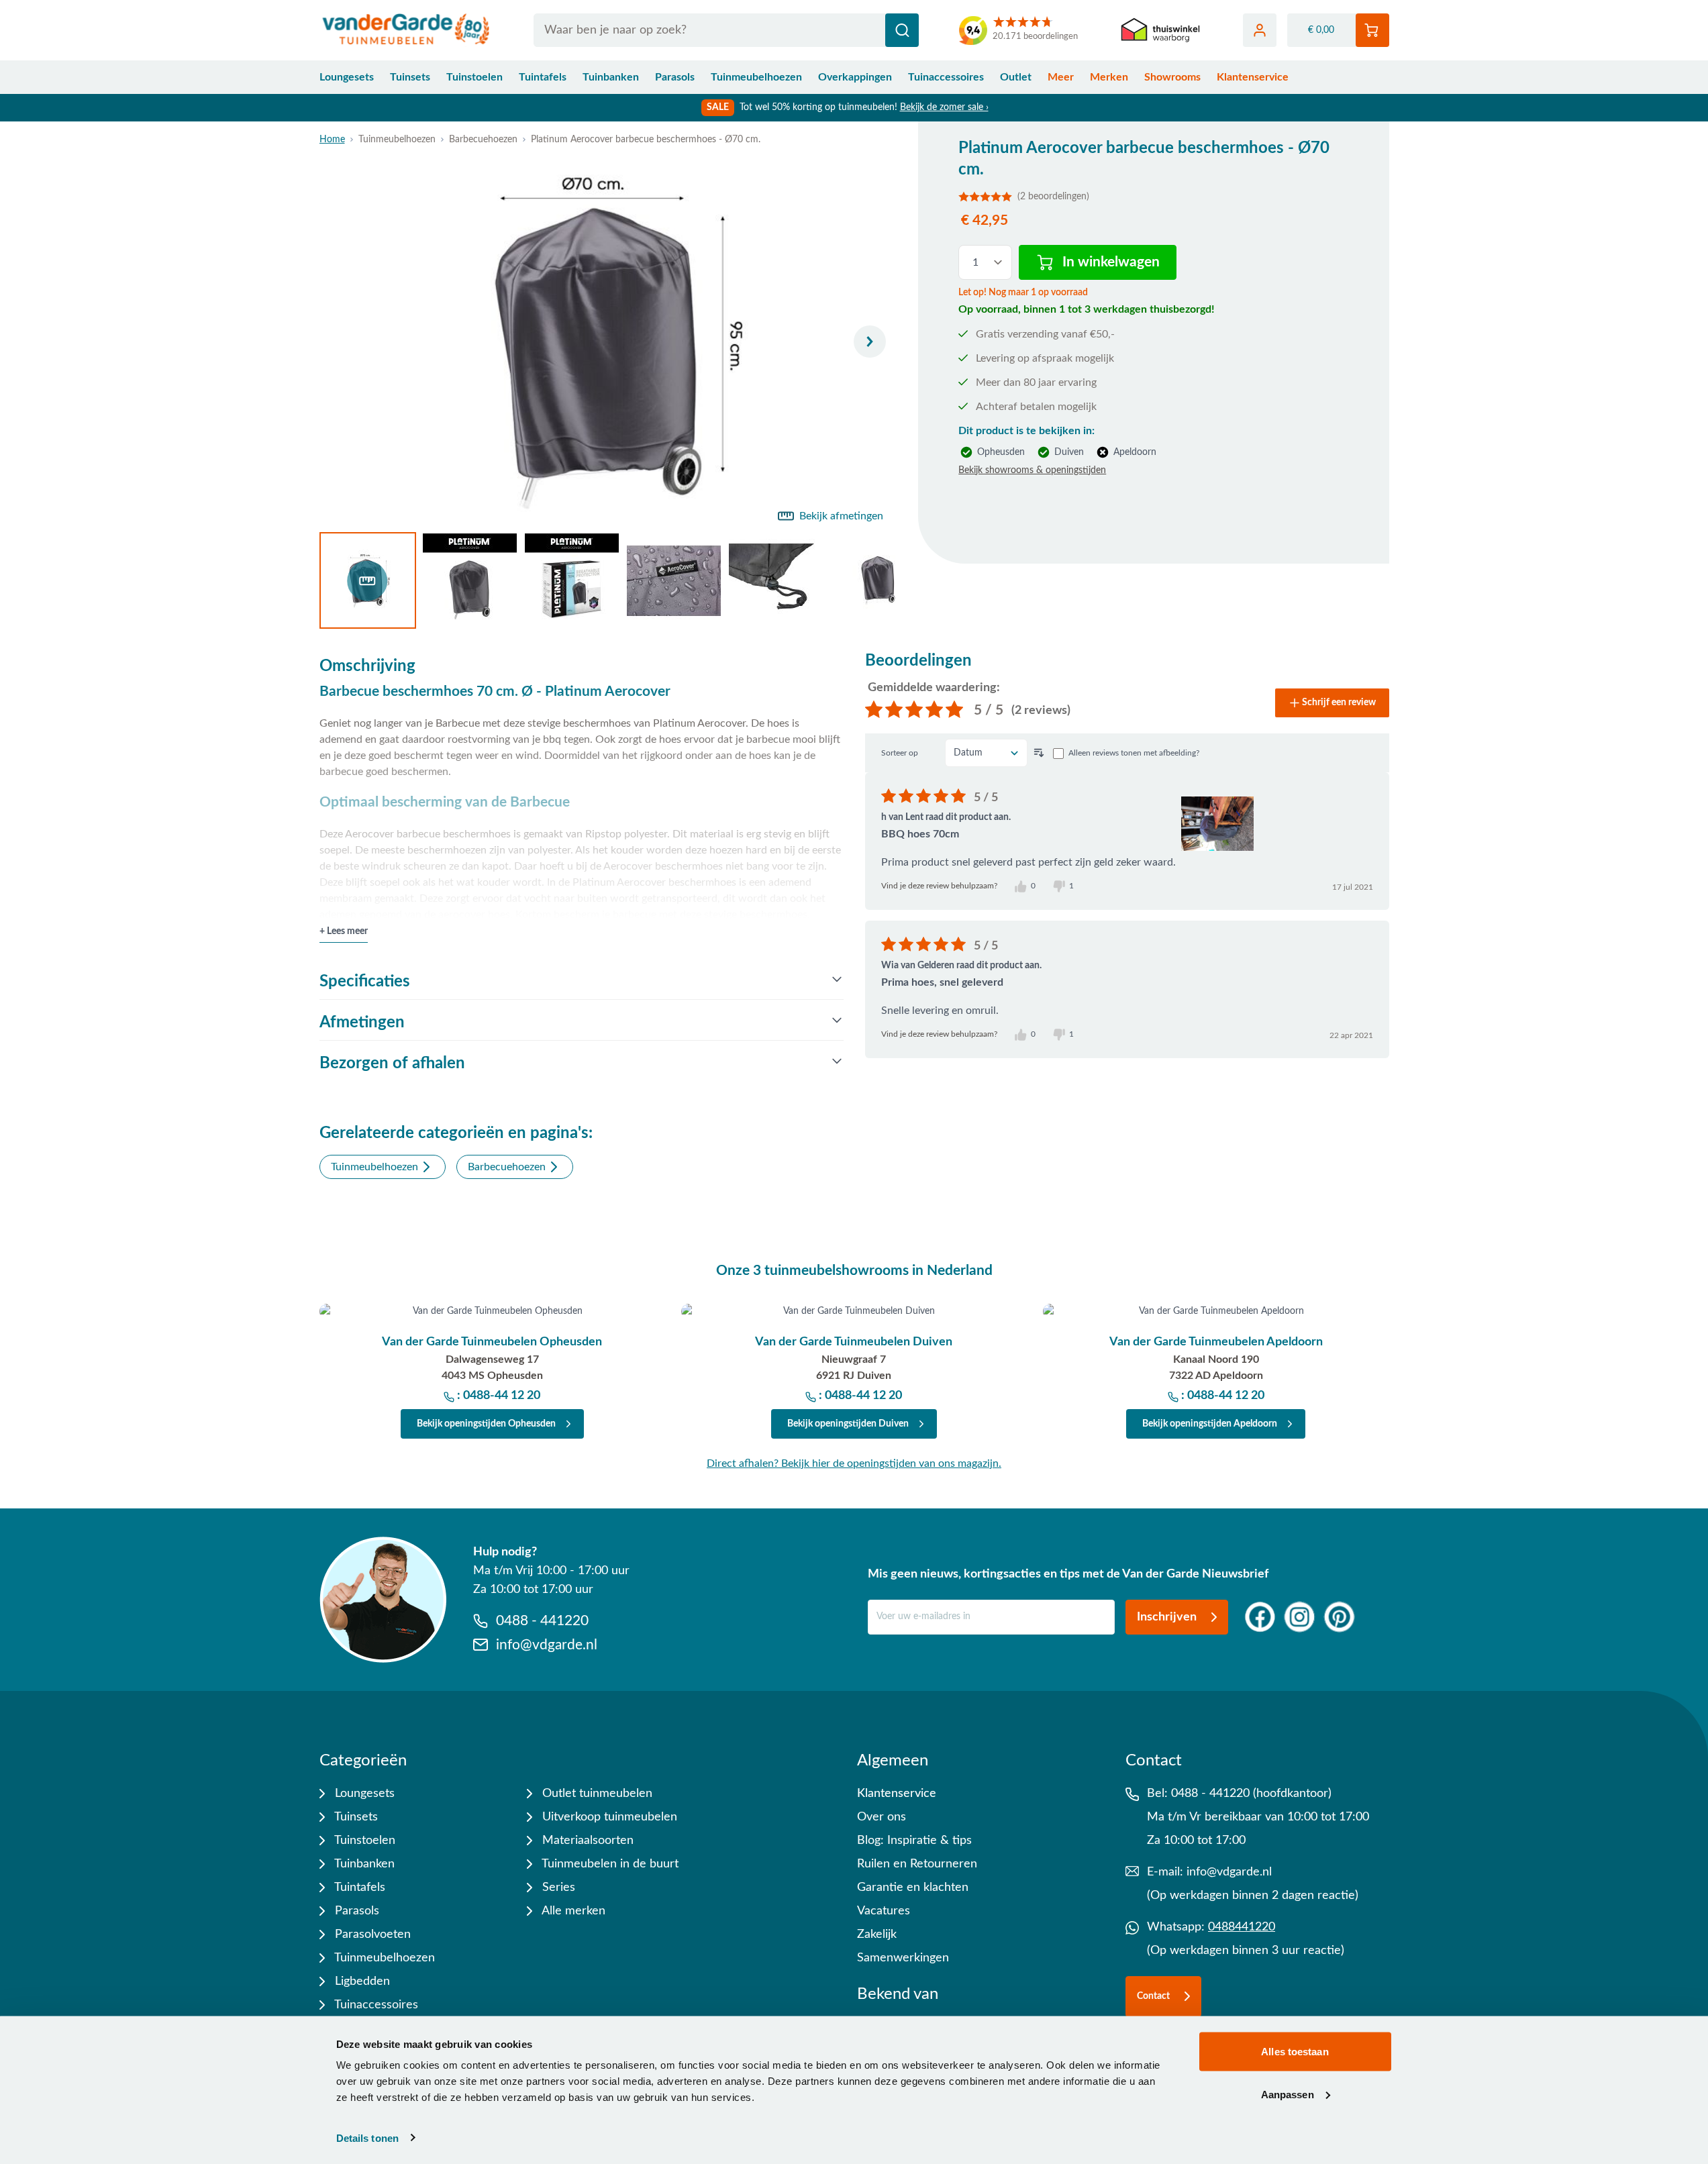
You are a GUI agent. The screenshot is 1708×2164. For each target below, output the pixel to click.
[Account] (1260, 30)
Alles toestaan (1295, 2052)
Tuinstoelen (474, 77)
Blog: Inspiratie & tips (914, 1841)
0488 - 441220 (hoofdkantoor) (1251, 1794)
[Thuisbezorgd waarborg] (1160, 31)
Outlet (1016, 77)
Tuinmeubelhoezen (756, 77)
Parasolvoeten (371, 1935)
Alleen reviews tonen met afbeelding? (1134, 753)
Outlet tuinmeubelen (596, 1794)
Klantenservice (1253, 77)
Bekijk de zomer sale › (944, 107)
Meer (1061, 77)
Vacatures (884, 1911)
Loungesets (347, 77)
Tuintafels (543, 77)
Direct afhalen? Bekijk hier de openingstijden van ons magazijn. (854, 1463)
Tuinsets (410, 77)
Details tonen (367, 2137)
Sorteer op (900, 753)
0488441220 (1242, 1927)
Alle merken (572, 1911)
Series (557, 1888)
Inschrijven (1167, 1617)
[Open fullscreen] (608, 342)
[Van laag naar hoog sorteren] (1039, 753)
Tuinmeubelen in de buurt (609, 1864)
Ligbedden (361, 1981)
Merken (1109, 77)
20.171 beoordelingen (1035, 37)
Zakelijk (877, 1935)
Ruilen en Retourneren (917, 1864)
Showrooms (1172, 77)
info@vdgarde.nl (1229, 1872)
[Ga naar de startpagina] (406, 30)
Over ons (882, 1817)
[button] (1153, 197)
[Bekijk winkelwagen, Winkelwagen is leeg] (1372, 30)
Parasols (675, 77)
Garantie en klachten (913, 1888)
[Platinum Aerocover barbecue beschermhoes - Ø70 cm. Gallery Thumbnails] (608, 580)
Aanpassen (1288, 2094)
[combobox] (726, 30)
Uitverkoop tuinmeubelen (608, 1817)
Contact (1153, 1996)
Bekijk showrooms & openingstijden (1032, 470)
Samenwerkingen (903, 1958)
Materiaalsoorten (586, 1841)
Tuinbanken (611, 77)
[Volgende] (870, 342)
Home (332, 140)
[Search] (902, 30)
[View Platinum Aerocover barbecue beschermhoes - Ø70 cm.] (368, 580)
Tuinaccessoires (946, 77)
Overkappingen (855, 77)
